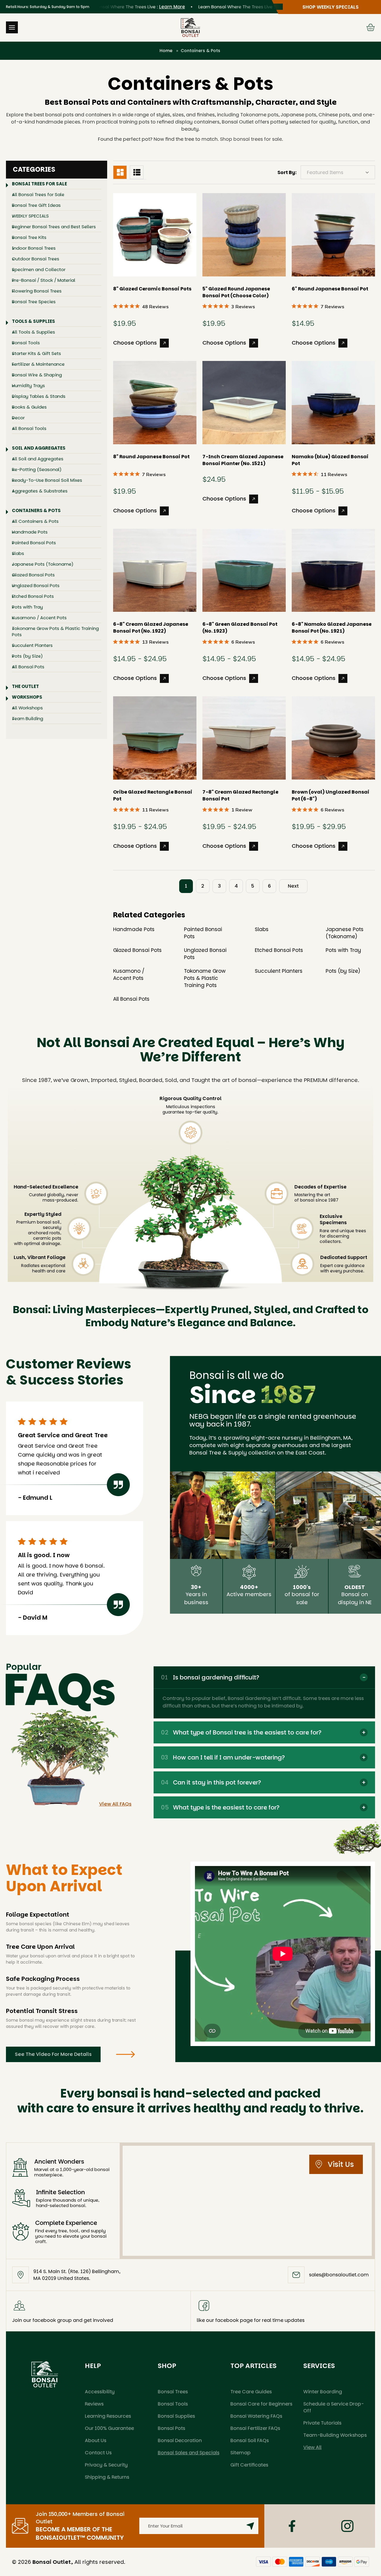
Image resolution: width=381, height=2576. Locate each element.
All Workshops (27, 708)
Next (293, 886)
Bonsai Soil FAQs (250, 2440)
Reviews (94, 2404)
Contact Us (98, 2453)
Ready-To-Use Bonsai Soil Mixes (47, 480)
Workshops (27, 697)
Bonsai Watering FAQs (256, 2416)
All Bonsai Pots (28, 667)
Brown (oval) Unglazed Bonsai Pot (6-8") (331, 795)
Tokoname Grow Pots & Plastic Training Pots (55, 631)
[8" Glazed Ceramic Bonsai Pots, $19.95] (155, 235)
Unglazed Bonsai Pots (36, 585)
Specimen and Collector (39, 269)
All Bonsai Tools (29, 428)
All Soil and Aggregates (38, 459)
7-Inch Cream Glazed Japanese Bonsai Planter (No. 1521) (243, 460)
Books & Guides (29, 407)
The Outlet (25, 686)
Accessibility (100, 2392)
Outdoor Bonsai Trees (36, 259)
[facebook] (292, 2526)
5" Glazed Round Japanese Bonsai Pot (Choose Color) (236, 292)
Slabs (18, 553)
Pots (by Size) (27, 656)
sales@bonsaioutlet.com (339, 2275)
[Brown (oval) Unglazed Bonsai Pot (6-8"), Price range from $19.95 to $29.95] (333, 738)
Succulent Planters (32, 645)
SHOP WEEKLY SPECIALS (331, 7)
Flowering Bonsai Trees (37, 291)
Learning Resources (108, 2416)
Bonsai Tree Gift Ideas (36, 205)
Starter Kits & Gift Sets (36, 353)
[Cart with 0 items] (371, 27)
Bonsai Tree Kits (29, 237)
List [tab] (137, 172)
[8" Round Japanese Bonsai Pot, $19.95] (155, 403)
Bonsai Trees (173, 2392)
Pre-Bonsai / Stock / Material (44, 280)
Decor (18, 418)
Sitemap (241, 2453)
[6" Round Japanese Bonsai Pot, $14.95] (333, 235)
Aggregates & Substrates (40, 491)
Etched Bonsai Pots (33, 596)
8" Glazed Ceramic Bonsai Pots (152, 289)
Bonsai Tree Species (34, 302)
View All (312, 2447)
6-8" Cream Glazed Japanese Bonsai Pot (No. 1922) (151, 628)
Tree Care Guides (251, 2392)
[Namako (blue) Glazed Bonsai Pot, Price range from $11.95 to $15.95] (333, 403)
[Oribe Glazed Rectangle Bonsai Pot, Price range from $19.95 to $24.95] (155, 738)
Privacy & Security (106, 2465)
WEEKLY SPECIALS (30, 216)
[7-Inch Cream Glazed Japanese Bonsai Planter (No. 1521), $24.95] (244, 403)
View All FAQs (115, 1804)
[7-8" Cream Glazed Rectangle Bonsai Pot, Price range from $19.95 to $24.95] (244, 738)
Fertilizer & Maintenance (38, 364)
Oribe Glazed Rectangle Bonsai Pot (153, 795)
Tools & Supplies (33, 321)
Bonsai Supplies (176, 2416)
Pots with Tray (27, 607)
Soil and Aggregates (39, 448)
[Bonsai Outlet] (45, 2374)
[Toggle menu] (12, 27)
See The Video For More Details (53, 2054)
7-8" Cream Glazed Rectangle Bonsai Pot (240, 795)
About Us (96, 2440)
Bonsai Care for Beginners (261, 2404)
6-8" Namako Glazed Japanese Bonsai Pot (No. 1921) (332, 628)
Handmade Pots (30, 532)
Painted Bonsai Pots (34, 543)
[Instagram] (347, 2526)
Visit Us (341, 2164)
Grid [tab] (120, 172)
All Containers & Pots (35, 521)
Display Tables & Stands (39, 396)
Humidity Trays (28, 385)
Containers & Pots (36, 510)
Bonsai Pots (171, 2428)
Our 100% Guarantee (109, 2428)
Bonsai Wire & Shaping (37, 375)
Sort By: (287, 172)
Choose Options (135, 342)
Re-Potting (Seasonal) (37, 469)
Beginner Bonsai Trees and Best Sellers (54, 227)
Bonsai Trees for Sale (39, 184)
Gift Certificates (249, 2465)
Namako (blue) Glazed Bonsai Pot (330, 460)
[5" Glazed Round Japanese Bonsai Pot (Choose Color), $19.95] (244, 235)
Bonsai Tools (26, 343)
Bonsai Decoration (180, 2440)
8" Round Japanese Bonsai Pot (151, 457)
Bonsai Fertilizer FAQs (255, 2428)
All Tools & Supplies (33, 332)
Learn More (142, 7)
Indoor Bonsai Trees (34, 248)
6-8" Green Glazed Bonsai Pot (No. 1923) (240, 628)
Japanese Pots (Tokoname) (43, 564)
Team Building (28, 718)
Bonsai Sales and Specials (189, 2453)
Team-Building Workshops (335, 2435)
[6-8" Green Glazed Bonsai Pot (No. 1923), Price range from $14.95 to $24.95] (244, 570)
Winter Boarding (323, 2392)
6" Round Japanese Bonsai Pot (330, 289)
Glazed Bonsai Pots (33, 575)
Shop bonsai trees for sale (251, 139)
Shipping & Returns (107, 2477)
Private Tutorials (322, 2423)
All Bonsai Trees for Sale (38, 194)
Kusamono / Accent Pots (39, 618)
